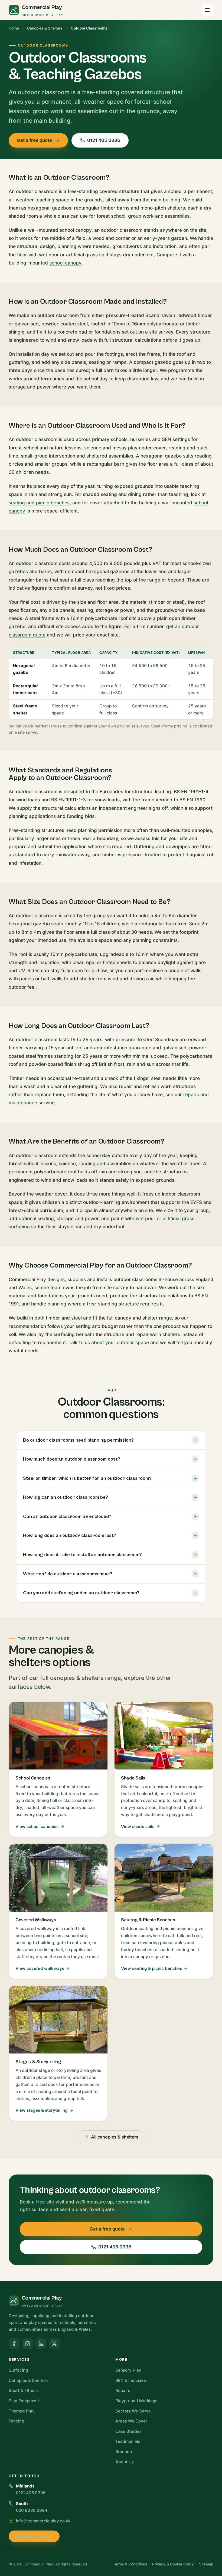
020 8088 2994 (32, 2510)
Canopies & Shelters (45, 28)
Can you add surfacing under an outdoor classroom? (81, 1593)
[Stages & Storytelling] (58, 2053)
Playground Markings (136, 2401)
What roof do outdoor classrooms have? (68, 1574)
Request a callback (34, 2536)
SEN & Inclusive (131, 2380)
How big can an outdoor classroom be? (66, 1497)
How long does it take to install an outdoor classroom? (82, 1555)
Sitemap (206, 2564)
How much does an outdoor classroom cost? (72, 1459)
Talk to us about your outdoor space (109, 1342)
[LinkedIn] (41, 2344)
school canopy (65, 263)
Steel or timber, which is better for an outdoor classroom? (87, 1478)
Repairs (123, 2390)
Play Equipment (24, 2401)
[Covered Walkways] (58, 1911)
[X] (54, 2344)
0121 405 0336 (104, 140)
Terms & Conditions (130, 2564)
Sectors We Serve (133, 2411)
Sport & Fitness (24, 2390)
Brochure (124, 2452)
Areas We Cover (131, 2421)
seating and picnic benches (39, 503)
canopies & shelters (77, 1678)
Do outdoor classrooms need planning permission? (78, 1440)
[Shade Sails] (164, 1769)
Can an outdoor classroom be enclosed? (67, 1516)
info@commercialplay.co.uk (43, 2521)
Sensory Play (128, 2370)
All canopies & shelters (115, 2137)
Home (14, 28)
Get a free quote (34, 140)
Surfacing (18, 2370)
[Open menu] (207, 10)
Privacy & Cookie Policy (173, 2564)
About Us (125, 2462)
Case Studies (128, 2431)
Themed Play (22, 2411)
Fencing (16, 2421)
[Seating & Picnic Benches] (164, 1911)
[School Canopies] (58, 1769)
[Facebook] (14, 2344)
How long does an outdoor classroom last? (70, 1535)
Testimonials (128, 2441)
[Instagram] (28, 2344)
